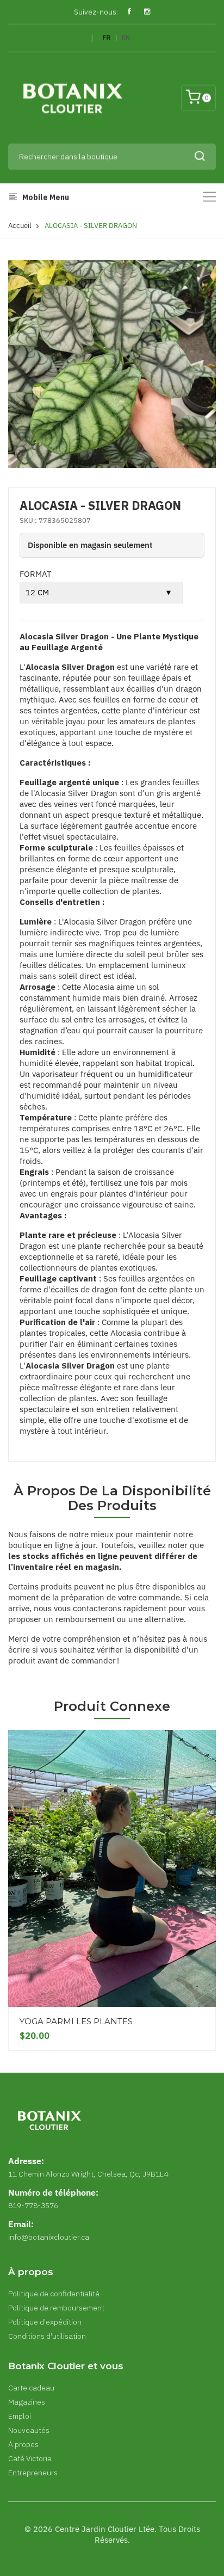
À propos (23, 2444)
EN (126, 38)
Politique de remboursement (56, 2308)
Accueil (20, 226)
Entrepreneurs (33, 2473)
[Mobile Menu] (209, 197)
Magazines (27, 2402)
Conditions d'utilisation (47, 2336)
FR (107, 38)
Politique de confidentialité (54, 2294)
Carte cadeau (31, 2388)
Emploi (20, 2416)
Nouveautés (29, 2430)
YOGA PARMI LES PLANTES (76, 2021)
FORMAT (36, 574)
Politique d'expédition (45, 2322)
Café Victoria (30, 2458)
